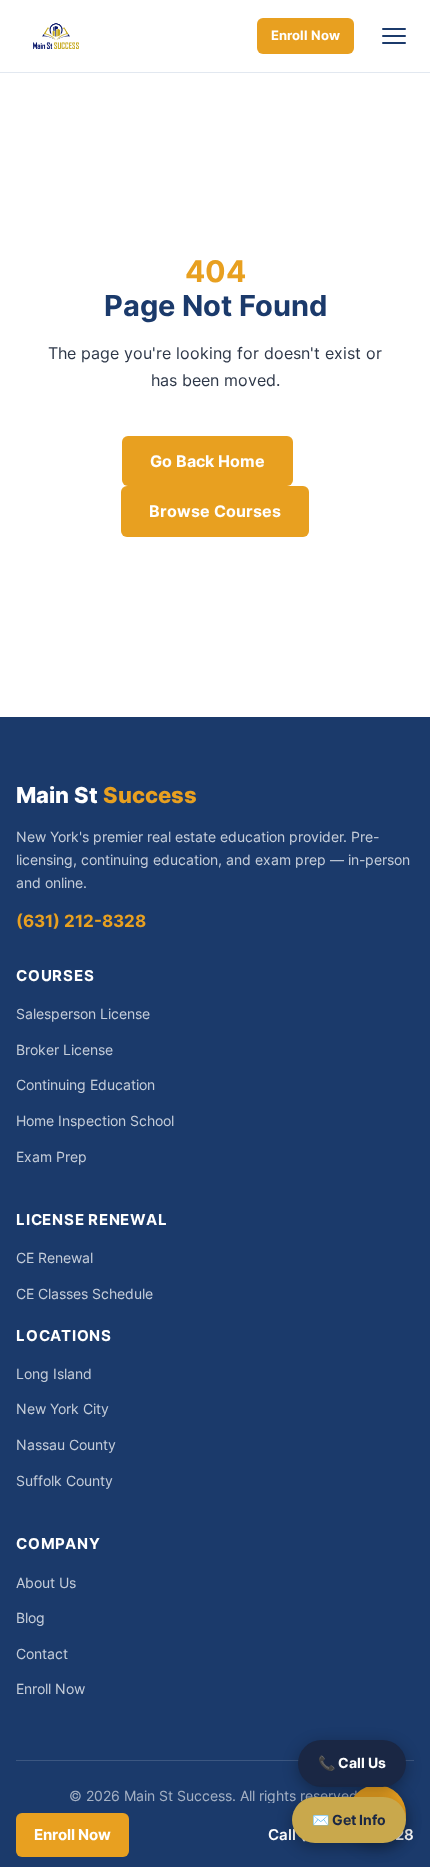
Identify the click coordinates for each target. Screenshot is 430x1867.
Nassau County (66, 1444)
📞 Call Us (352, 1762)
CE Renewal (54, 1257)
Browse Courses (215, 511)
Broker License (64, 1049)
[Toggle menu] (394, 36)
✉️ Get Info (349, 1819)
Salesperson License (83, 1013)
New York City (62, 1408)
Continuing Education (85, 1084)
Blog (30, 1617)
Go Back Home (207, 461)
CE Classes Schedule (84, 1293)
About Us (46, 1582)
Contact (42, 1653)
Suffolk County (64, 1480)
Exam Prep (51, 1156)
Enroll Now (305, 35)
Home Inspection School (95, 1120)
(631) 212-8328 (81, 921)
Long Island (54, 1373)
